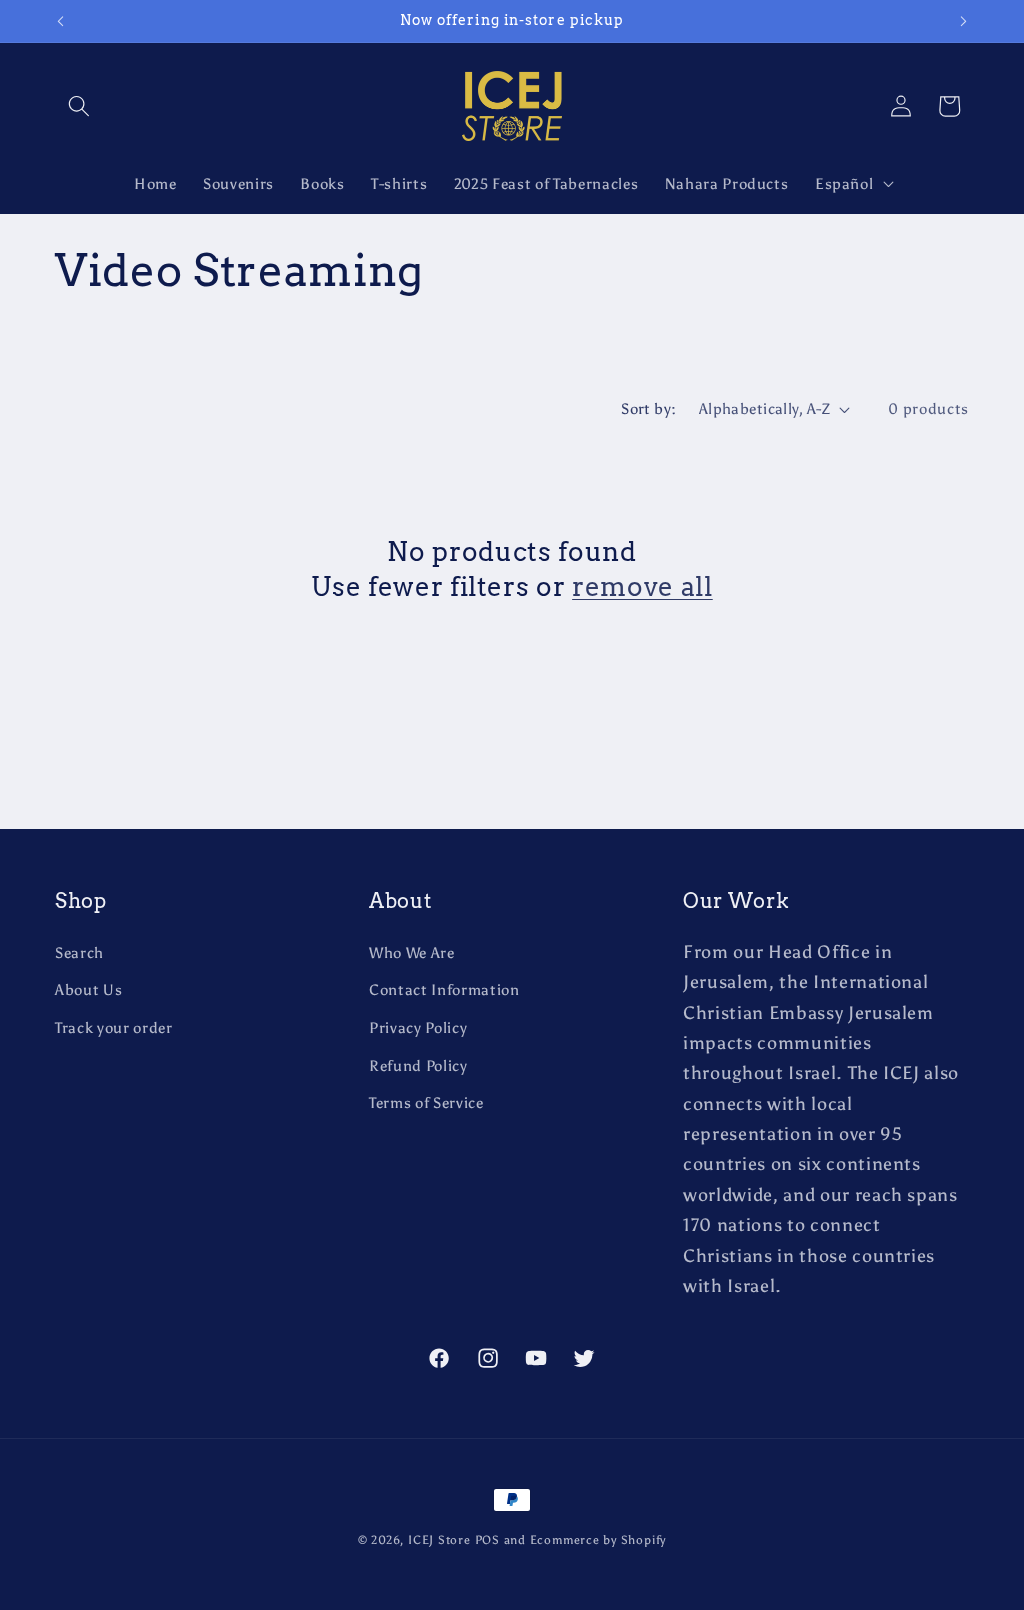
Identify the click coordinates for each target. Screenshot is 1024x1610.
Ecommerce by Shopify (598, 1540)
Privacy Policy (418, 1027)
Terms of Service (426, 1102)
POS (487, 1540)
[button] (79, 106)
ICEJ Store (439, 1540)
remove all (642, 587)
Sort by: (649, 408)
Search (79, 952)
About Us (88, 989)
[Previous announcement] (61, 21)
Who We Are (412, 952)
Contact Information (444, 989)
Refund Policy (418, 1065)
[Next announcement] (964, 21)
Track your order (114, 1027)
